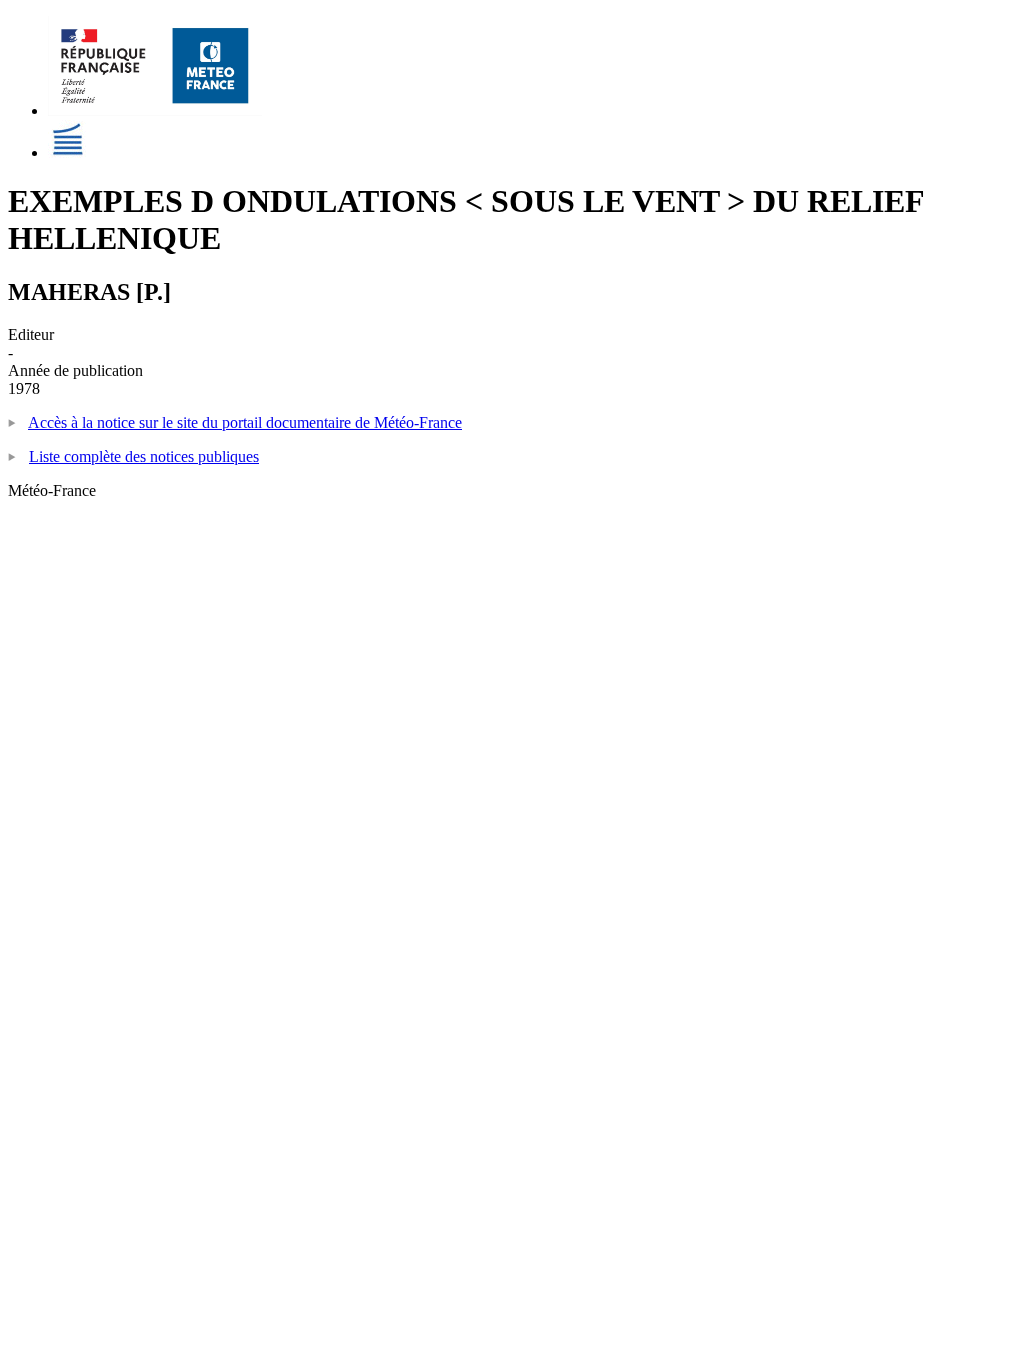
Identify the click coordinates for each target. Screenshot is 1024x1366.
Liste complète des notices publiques (144, 456)
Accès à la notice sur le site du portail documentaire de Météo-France (245, 422)
